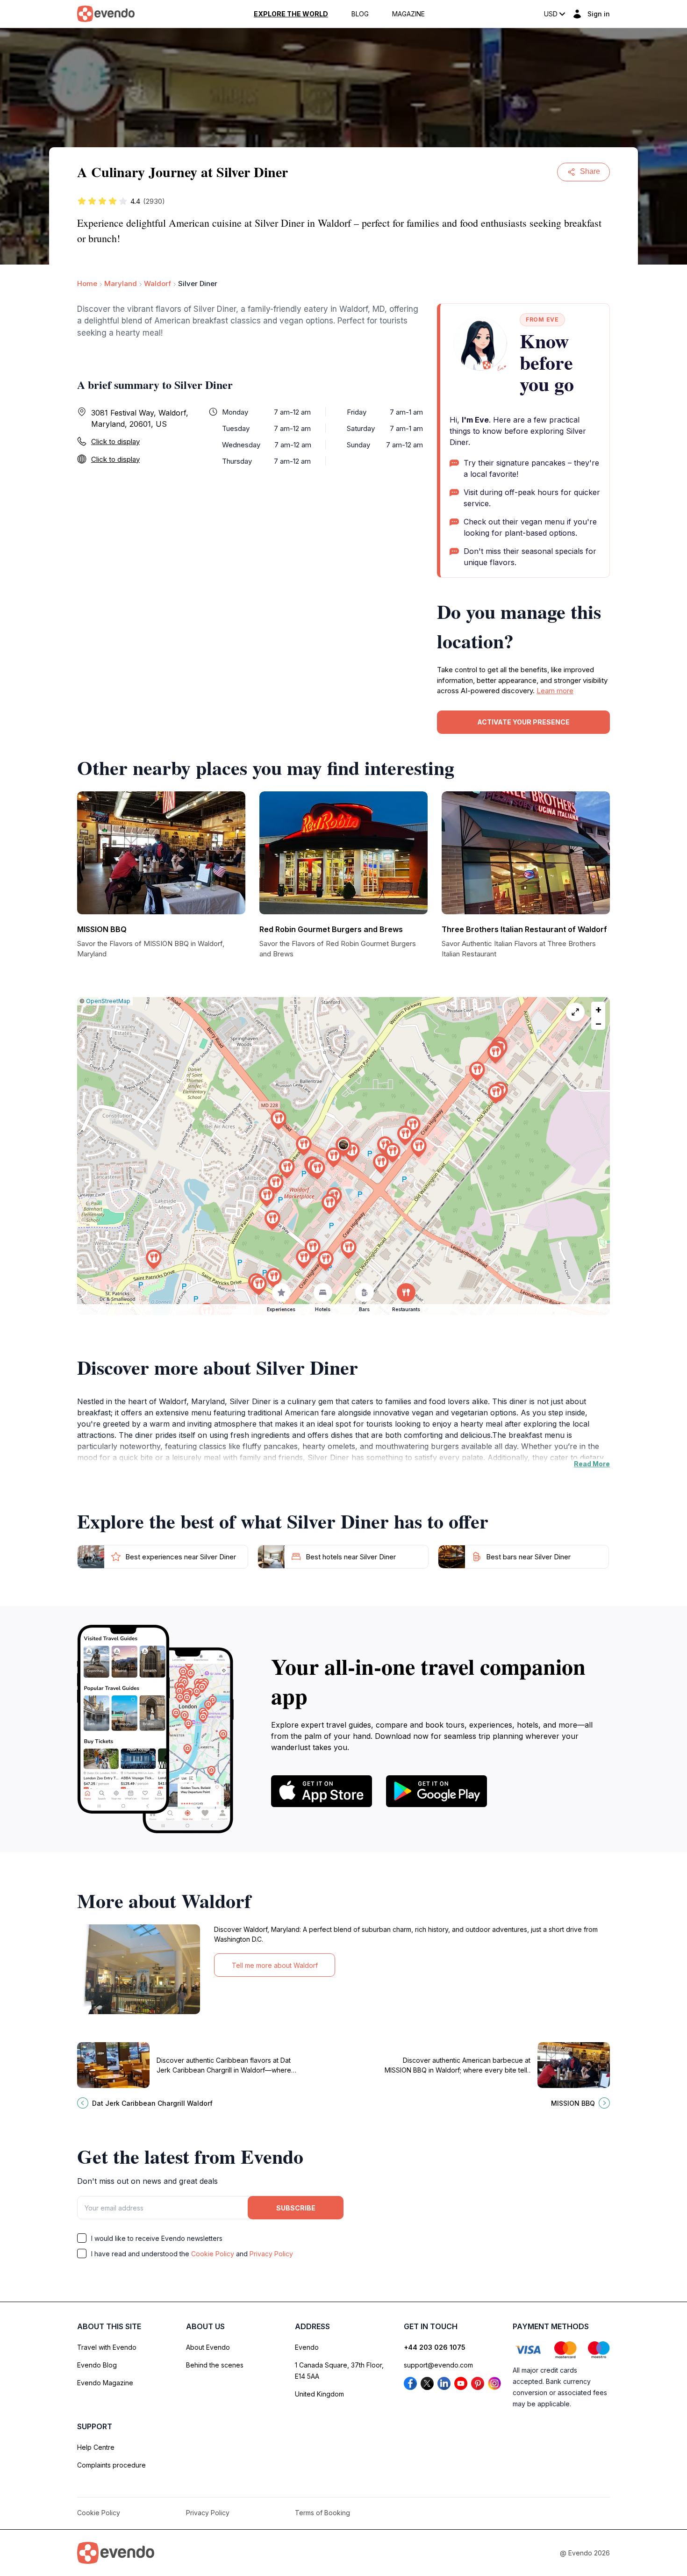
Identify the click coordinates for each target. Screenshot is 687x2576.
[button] (343, 1147)
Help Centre (96, 2447)
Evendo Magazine (105, 2383)
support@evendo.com (438, 2365)
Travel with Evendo (107, 2347)
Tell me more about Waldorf (275, 1965)
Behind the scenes (215, 2365)
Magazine (408, 14)
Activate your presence (523, 722)
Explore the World (291, 14)
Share (590, 171)
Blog (360, 14)
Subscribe (296, 2208)
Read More (592, 1464)
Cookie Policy (213, 2254)
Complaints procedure (111, 2465)
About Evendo (208, 2347)
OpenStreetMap (108, 1001)
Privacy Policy (271, 2254)
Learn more (555, 691)
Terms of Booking (322, 2513)
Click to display (115, 441)
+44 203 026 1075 (435, 2347)
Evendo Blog (97, 2365)
